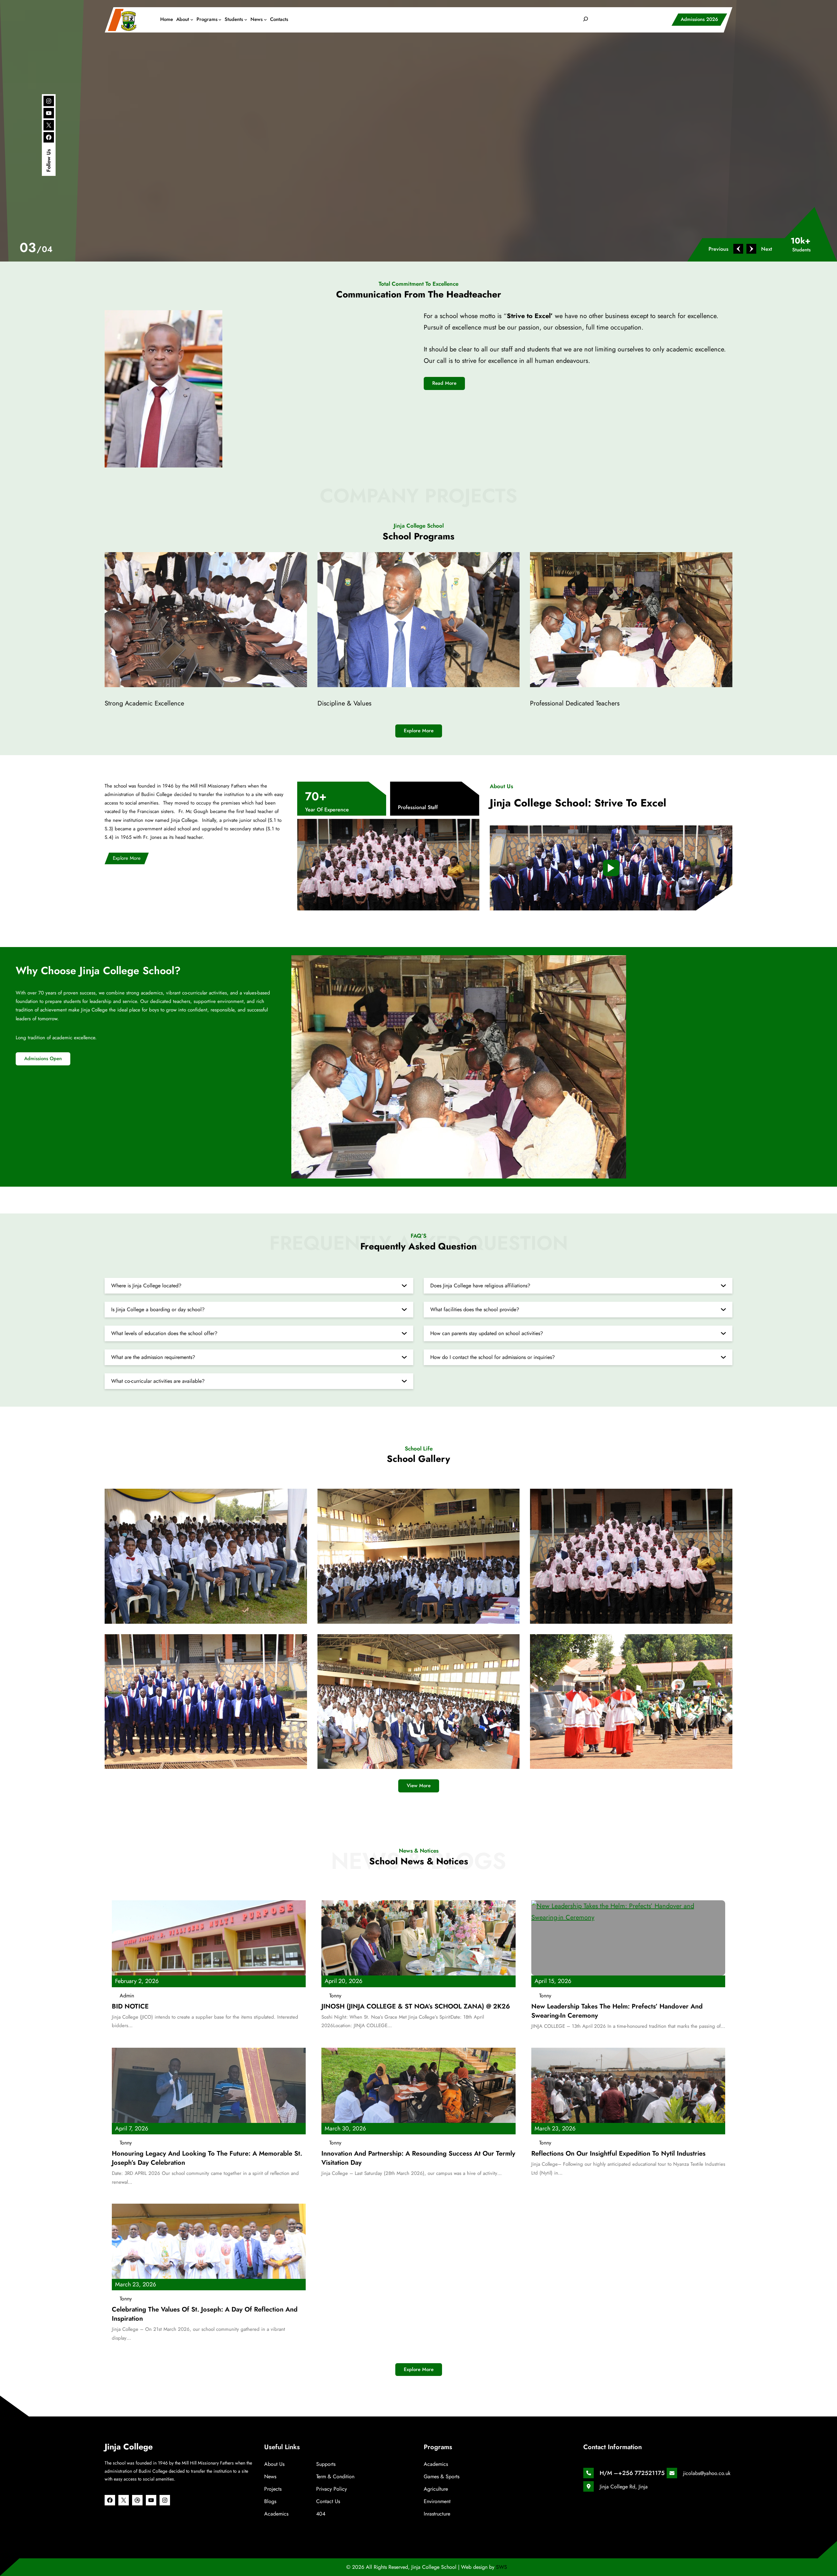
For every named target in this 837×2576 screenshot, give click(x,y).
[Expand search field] (586, 19)
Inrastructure (437, 2514)
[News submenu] (265, 19)
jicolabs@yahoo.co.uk (707, 2473)
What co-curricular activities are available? (158, 1381)
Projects (273, 2489)
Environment (437, 2501)
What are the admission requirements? (153, 1357)
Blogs (270, 2501)
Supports (326, 2464)
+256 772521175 (641, 2473)
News (270, 2476)
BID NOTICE (130, 2007)
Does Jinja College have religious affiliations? (480, 1286)
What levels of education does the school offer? (164, 1333)
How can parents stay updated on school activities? (487, 1333)
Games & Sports (442, 2476)
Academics (276, 2514)
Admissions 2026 (699, 19)
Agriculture (436, 2489)
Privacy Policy (332, 2489)
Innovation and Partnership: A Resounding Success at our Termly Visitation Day (418, 2158)
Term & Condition (335, 2476)
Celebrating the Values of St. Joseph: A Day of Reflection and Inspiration (205, 2314)
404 (321, 2514)
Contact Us (328, 2501)
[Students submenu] (246, 19)
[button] (722, 249)
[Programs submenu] (220, 19)
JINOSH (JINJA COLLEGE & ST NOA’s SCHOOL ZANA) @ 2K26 (416, 2007)
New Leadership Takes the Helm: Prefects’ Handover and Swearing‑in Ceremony (617, 2011)
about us (274, 2464)
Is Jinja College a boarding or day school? (158, 1309)
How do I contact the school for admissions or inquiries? (493, 1357)
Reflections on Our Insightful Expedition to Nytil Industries (618, 2154)
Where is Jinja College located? (146, 1286)
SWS (502, 2567)
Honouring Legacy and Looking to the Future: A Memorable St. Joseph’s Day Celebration (207, 2158)
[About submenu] (192, 19)
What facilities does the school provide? (475, 1309)
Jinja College (129, 2447)
